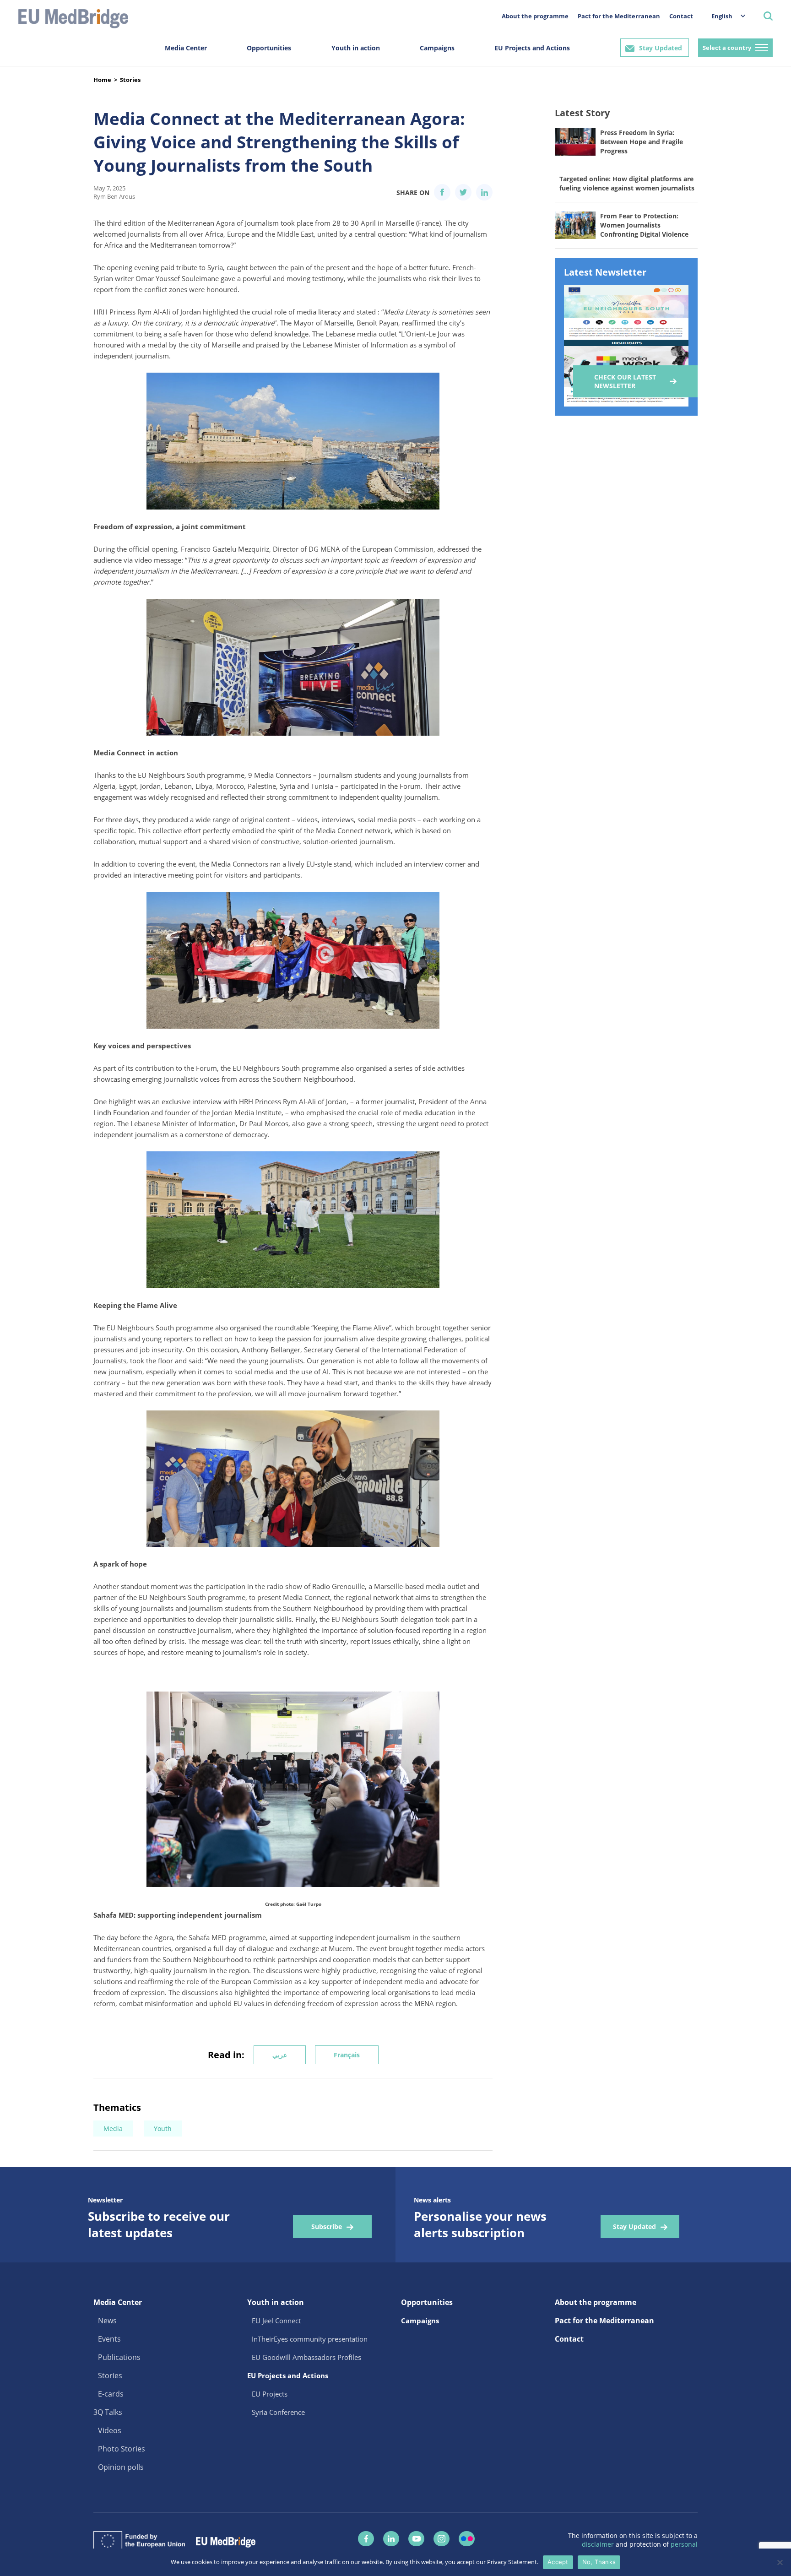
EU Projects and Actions (532, 48)
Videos (110, 2430)
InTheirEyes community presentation (310, 2339)
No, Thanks (599, 2562)
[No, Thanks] (780, 2562)
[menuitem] (724, 16)
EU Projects (270, 2394)
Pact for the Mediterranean (619, 16)
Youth (163, 2129)
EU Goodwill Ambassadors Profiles (306, 2357)
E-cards (111, 2394)
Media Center (186, 48)
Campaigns (437, 48)
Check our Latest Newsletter (625, 381)
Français (347, 2055)
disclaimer (599, 2544)
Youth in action (356, 48)
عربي (280, 2055)
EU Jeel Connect (276, 2321)
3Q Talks (108, 2412)
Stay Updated (661, 48)
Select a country (727, 48)
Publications (119, 2357)
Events (109, 2339)
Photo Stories (122, 2449)
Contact (681, 16)
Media (113, 2129)
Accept (558, 2562)
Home (102, 80)
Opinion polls (121, 2467)
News (107, 2321)
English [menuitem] (722, 16)
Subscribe (327, 2226)
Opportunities (269, 48)
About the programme (535, 16)
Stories (130, 80)
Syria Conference (278, 2412)
